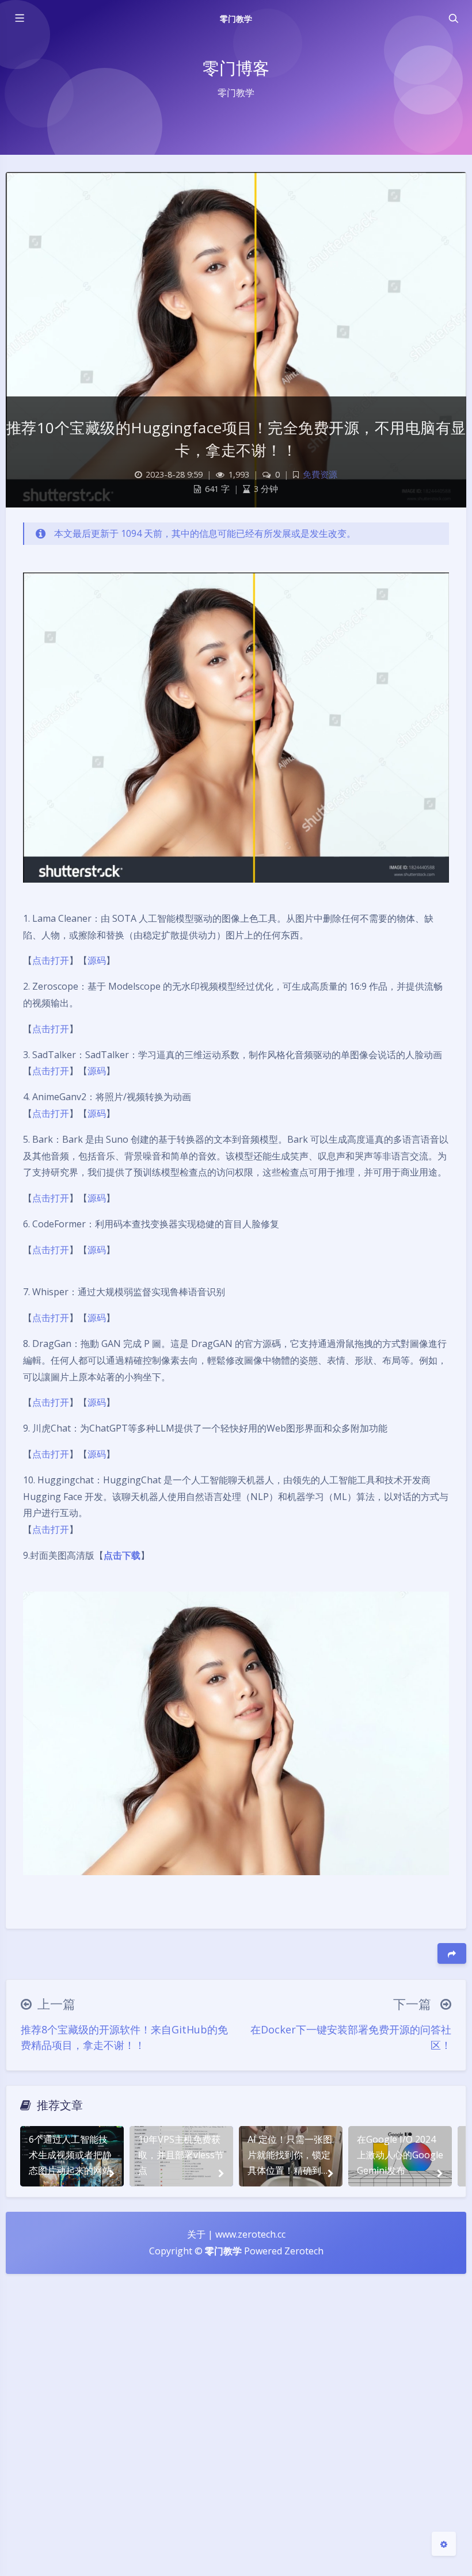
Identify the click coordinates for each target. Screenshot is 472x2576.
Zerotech (304, 2251)
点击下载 (122, 1555)
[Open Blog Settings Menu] (444, 2544)
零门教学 (236, 19)
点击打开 (51, 960)
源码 (97, 960)
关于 (196, 2234)
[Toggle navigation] (453, 18)
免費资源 (320, 474)
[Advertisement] (236, 2430)
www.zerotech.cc (250, 2234)
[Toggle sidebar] (19, 18)
